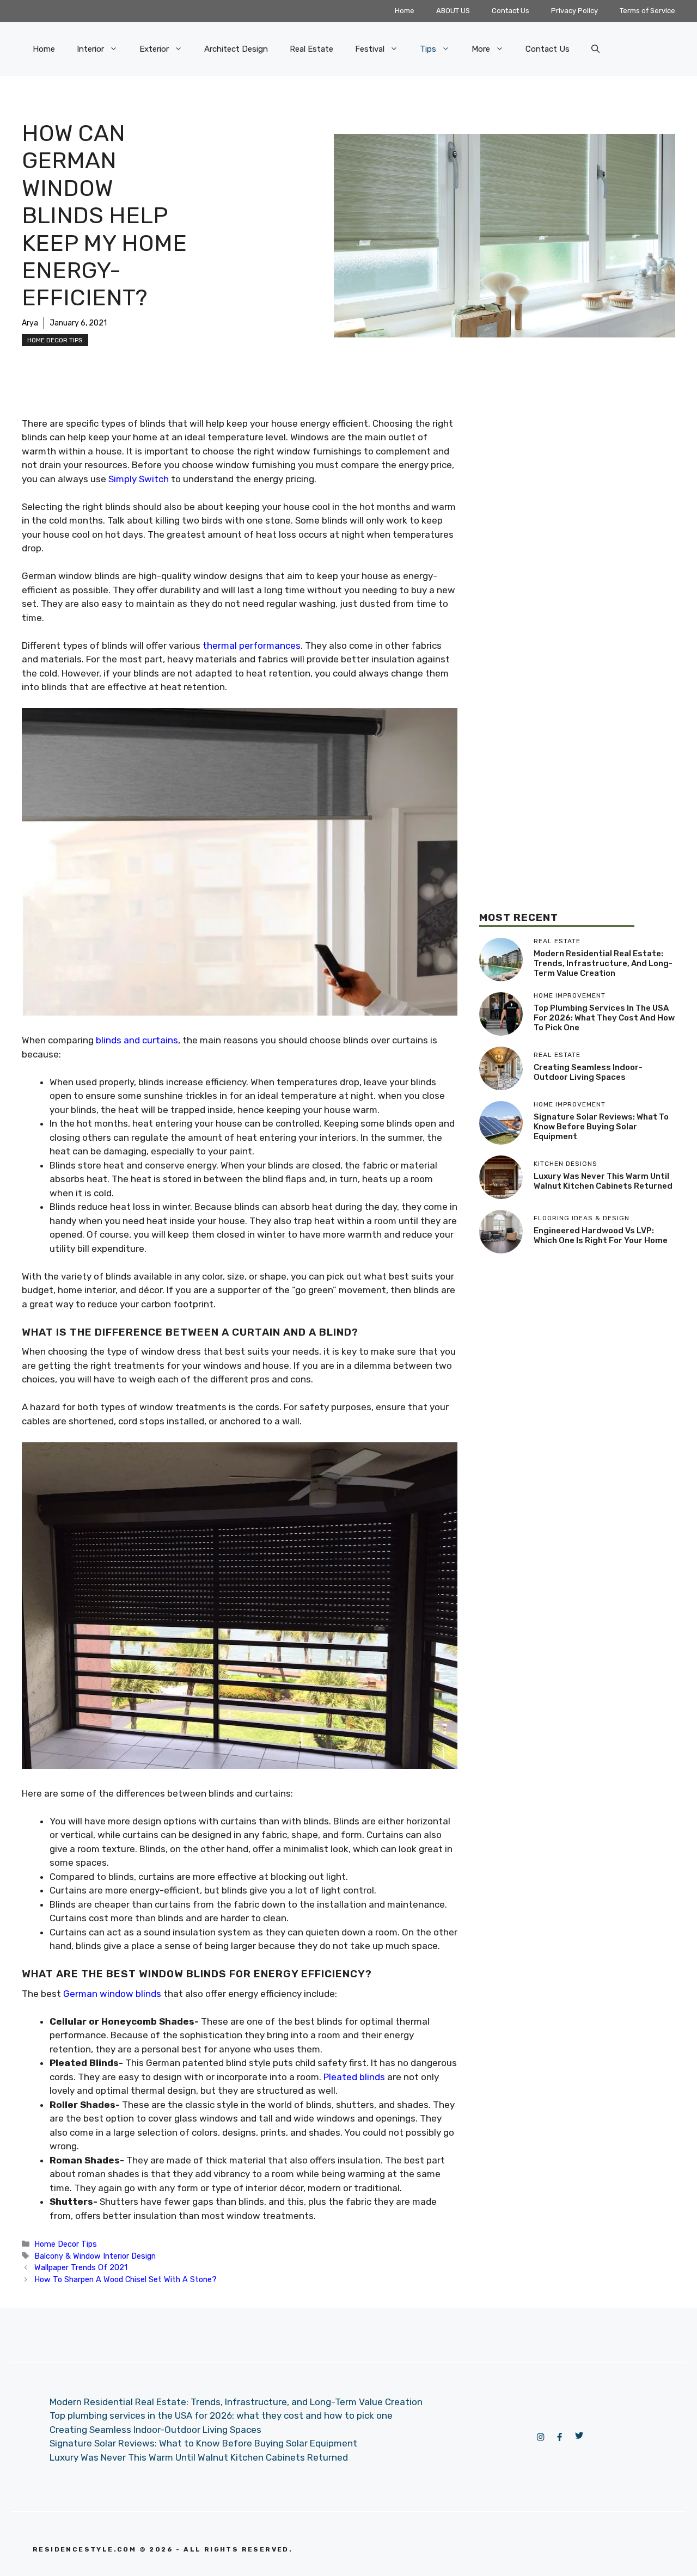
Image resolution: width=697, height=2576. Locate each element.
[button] (595, 49)
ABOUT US (453, 11)
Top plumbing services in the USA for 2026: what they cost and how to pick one (604, 1018)
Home (405, 11)
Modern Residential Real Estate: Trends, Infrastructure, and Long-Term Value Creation (603, 963)
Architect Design (236, 49)
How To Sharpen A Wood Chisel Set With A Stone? (126, 2279)
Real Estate (311, 49)
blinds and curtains (137, 1040)
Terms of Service (647, 11)
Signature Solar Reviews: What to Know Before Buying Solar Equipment (601, 1127)
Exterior (154, 49)
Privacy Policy (574, 11)
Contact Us (510, 11)
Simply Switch (139, 479)
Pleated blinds (354, 2077)
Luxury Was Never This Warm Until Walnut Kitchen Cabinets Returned (603, 1181)
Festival (370, 49)
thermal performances (252, 645)
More (481, 49)
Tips (428, 49)
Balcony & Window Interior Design (95, 2256)
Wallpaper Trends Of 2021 (81, 2267)
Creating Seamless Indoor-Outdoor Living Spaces (588, 1072)
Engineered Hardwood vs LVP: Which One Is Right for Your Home (601, 1235)
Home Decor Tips (55, 340)
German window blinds (112, 1994)
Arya (30, 323)
